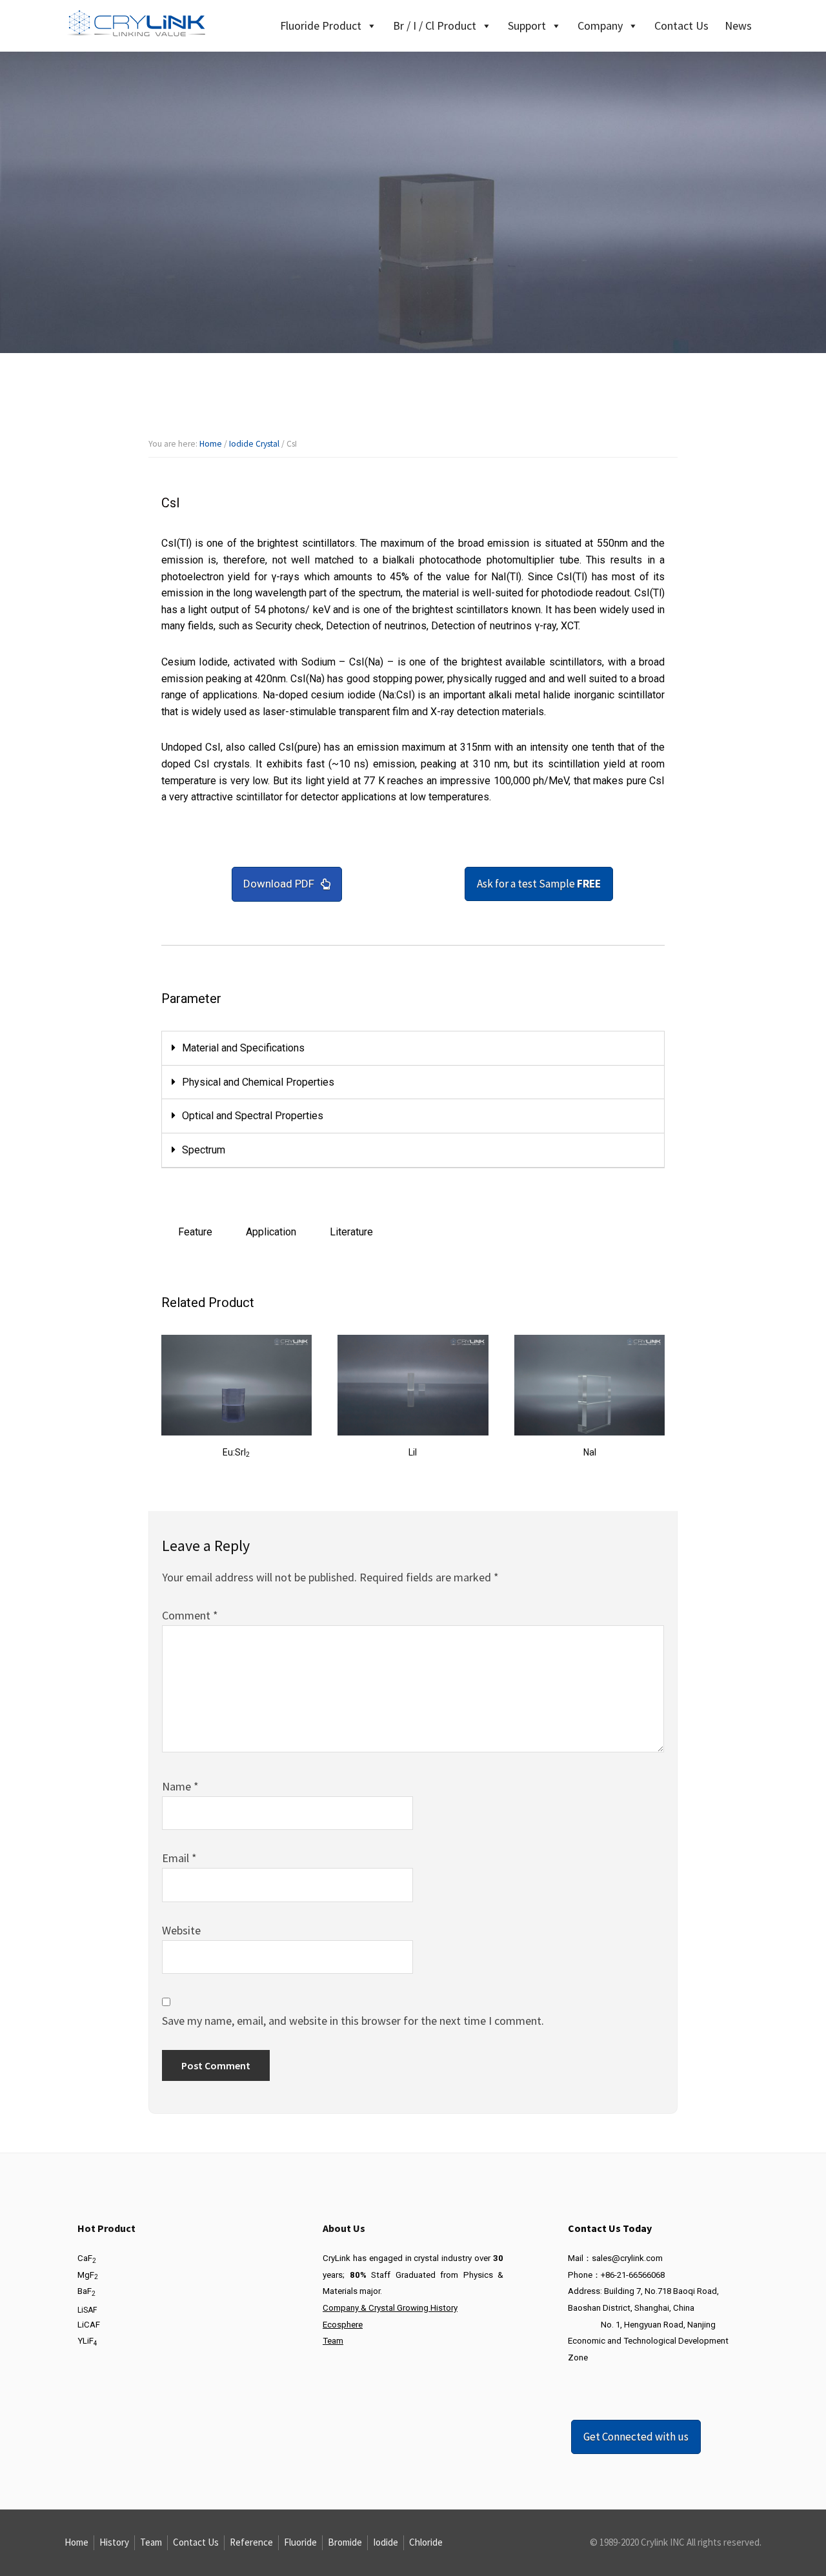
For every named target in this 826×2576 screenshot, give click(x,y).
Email (179, 1858)
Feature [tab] (195, 1232)
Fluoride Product (321, 25)
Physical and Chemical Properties (258, 1082)
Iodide (386, 2542)
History (114, 2542)
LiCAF (89, 2325)
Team (333, 2341)
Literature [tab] (351, 1232)
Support (527, 25)
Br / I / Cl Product (435, 25)
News (738, 25)
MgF (88, 2275)
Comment (190, 1615)
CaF (87, 2258)
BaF (86, 2291)
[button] (413, 1049)
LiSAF (87, 2310)
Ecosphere (343, 2325)
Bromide (345, 2542)
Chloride (426, 2542)
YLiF (87, 2341)
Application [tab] (271, 1232)
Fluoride (300, 2542)
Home (76, 2542)
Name (180, 1786)
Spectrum (204, 1150)
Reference (251, 2542)
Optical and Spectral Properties (253, 1116)
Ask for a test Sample (539, 884)
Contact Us (681, 25)
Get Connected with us (636, 2437)
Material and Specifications (243, 1048)
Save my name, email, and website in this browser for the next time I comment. (353, 2021)
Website (181, 1930)
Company (600, 25)
